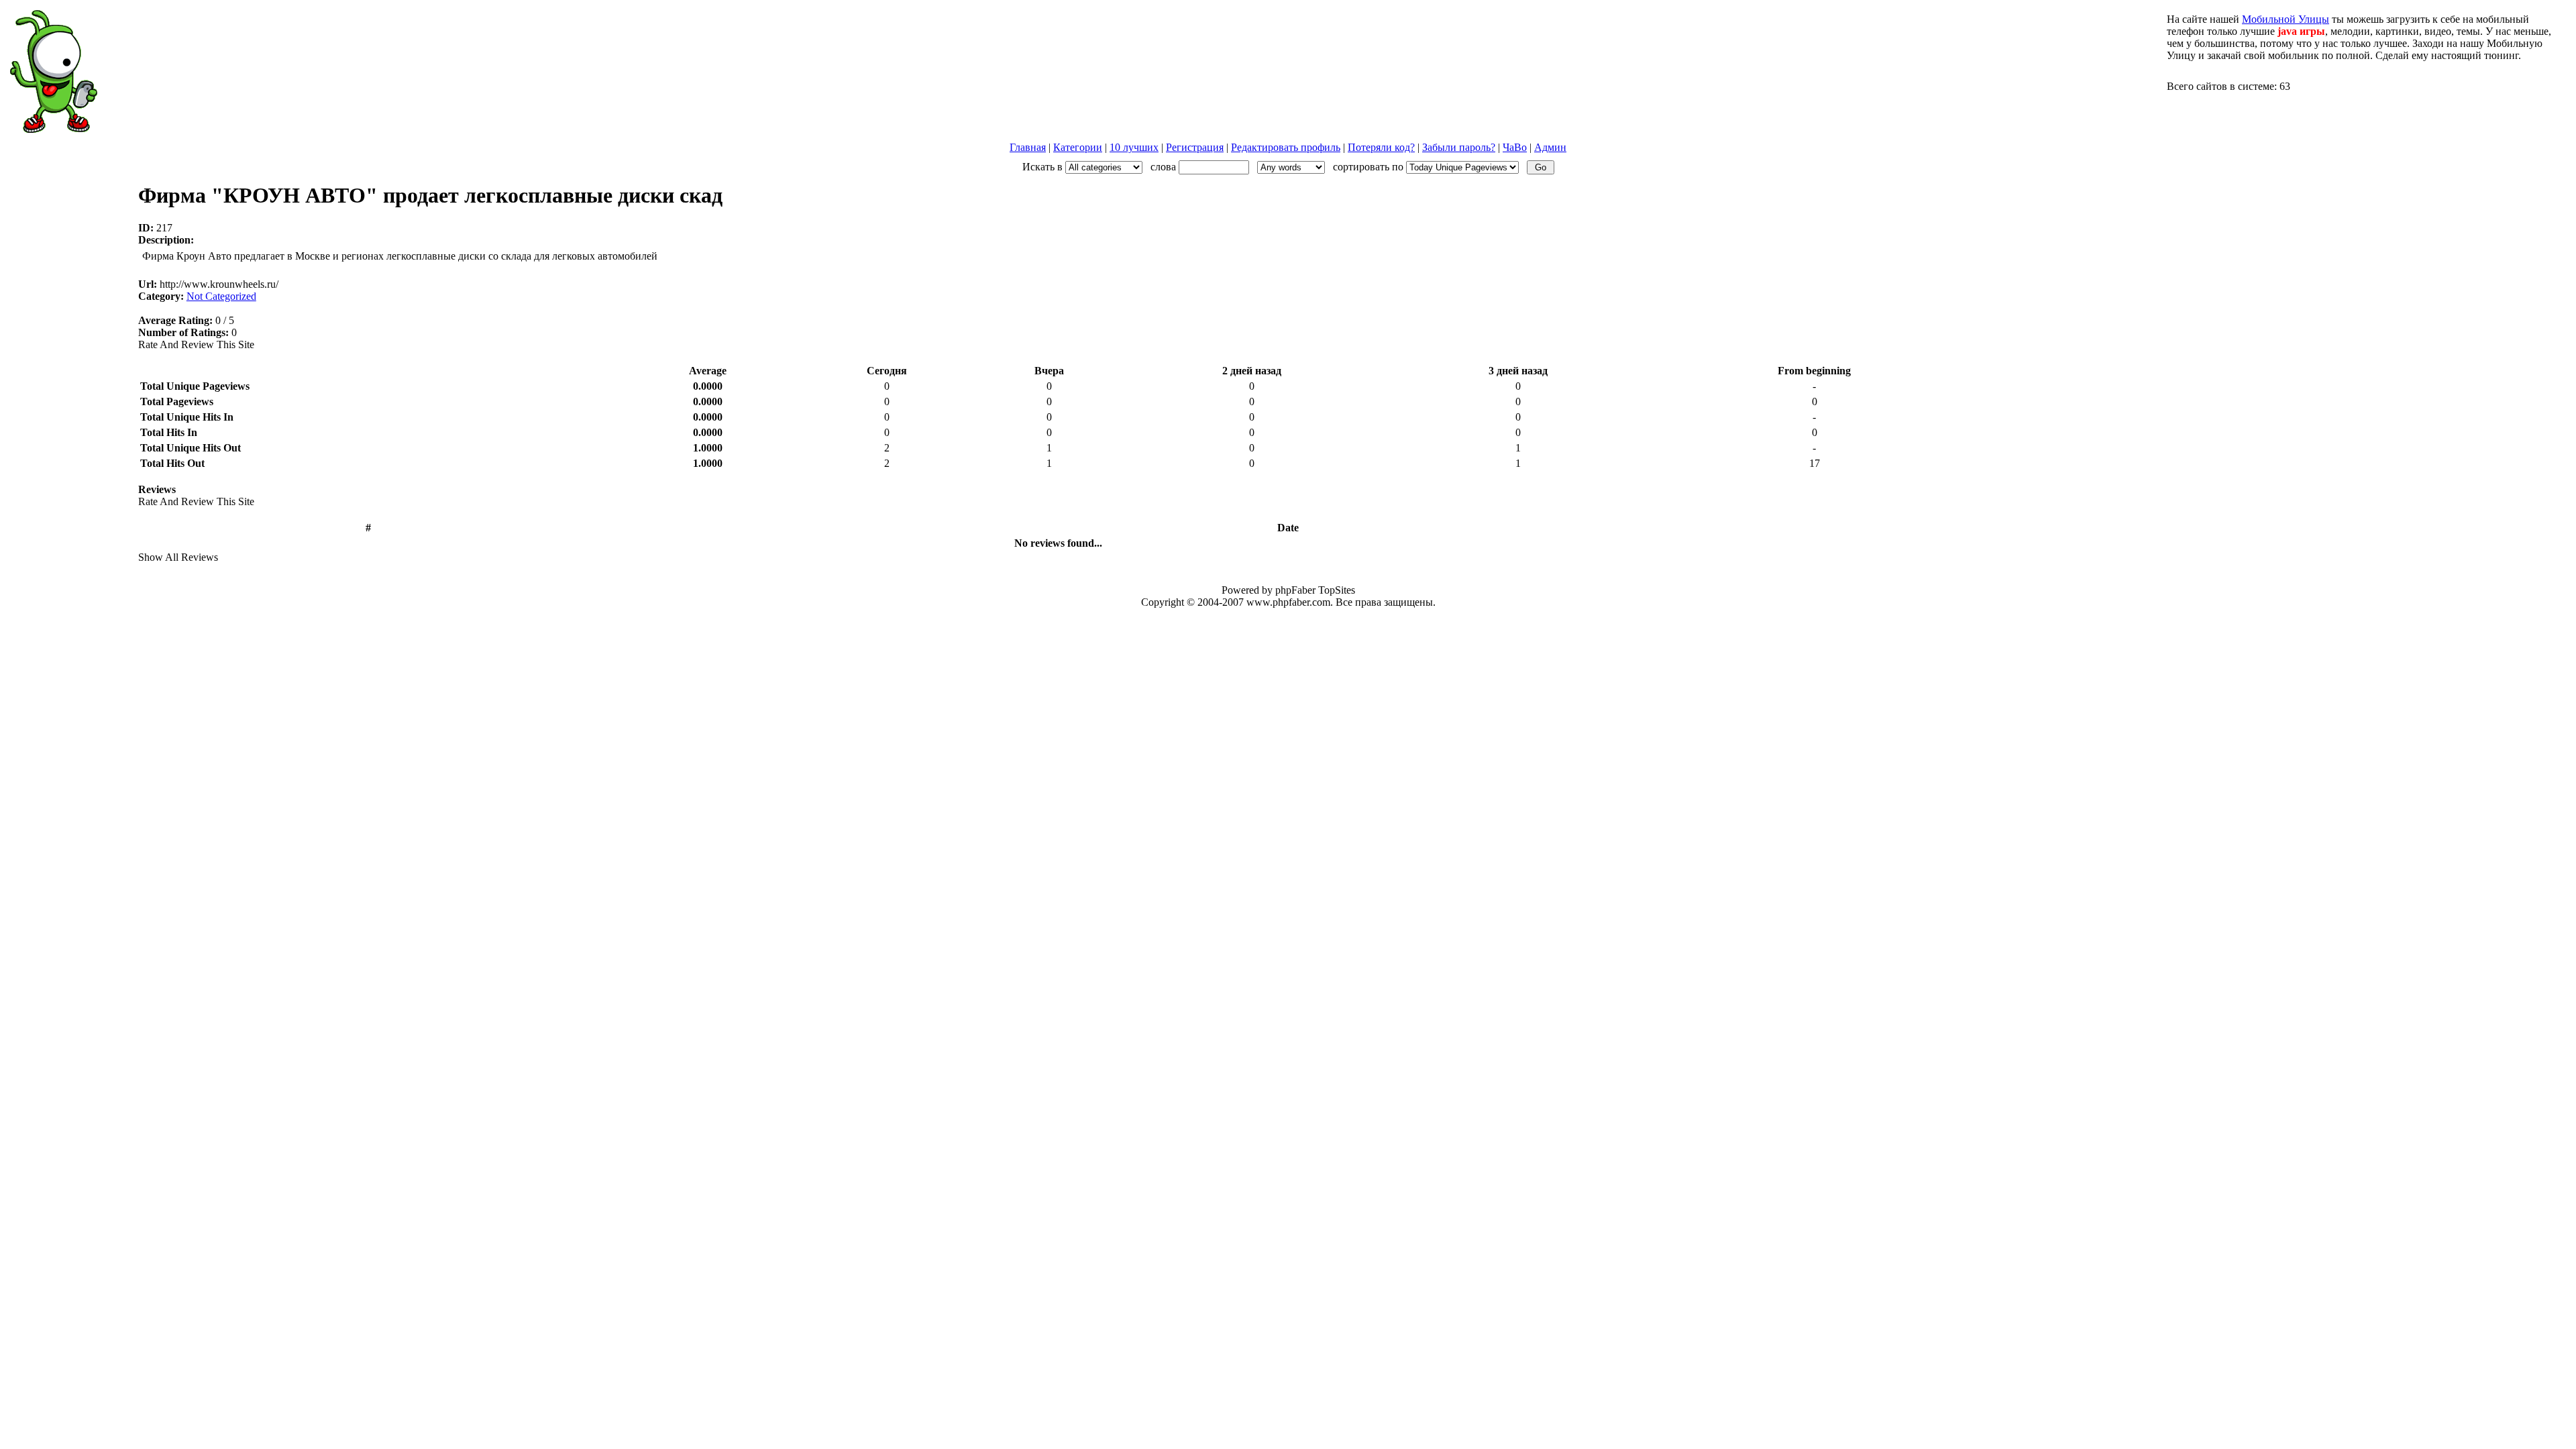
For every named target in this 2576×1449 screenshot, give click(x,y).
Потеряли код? (1381, 147)
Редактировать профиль (1286, 147)
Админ (1550, 147)
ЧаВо (1515, 147)
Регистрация (1195, 147)
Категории (1078, 147)
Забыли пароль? (1459, 147)
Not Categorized (221, 296)
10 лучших (1134, 147)
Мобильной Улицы (2286, 19)
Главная (1028, 147)
